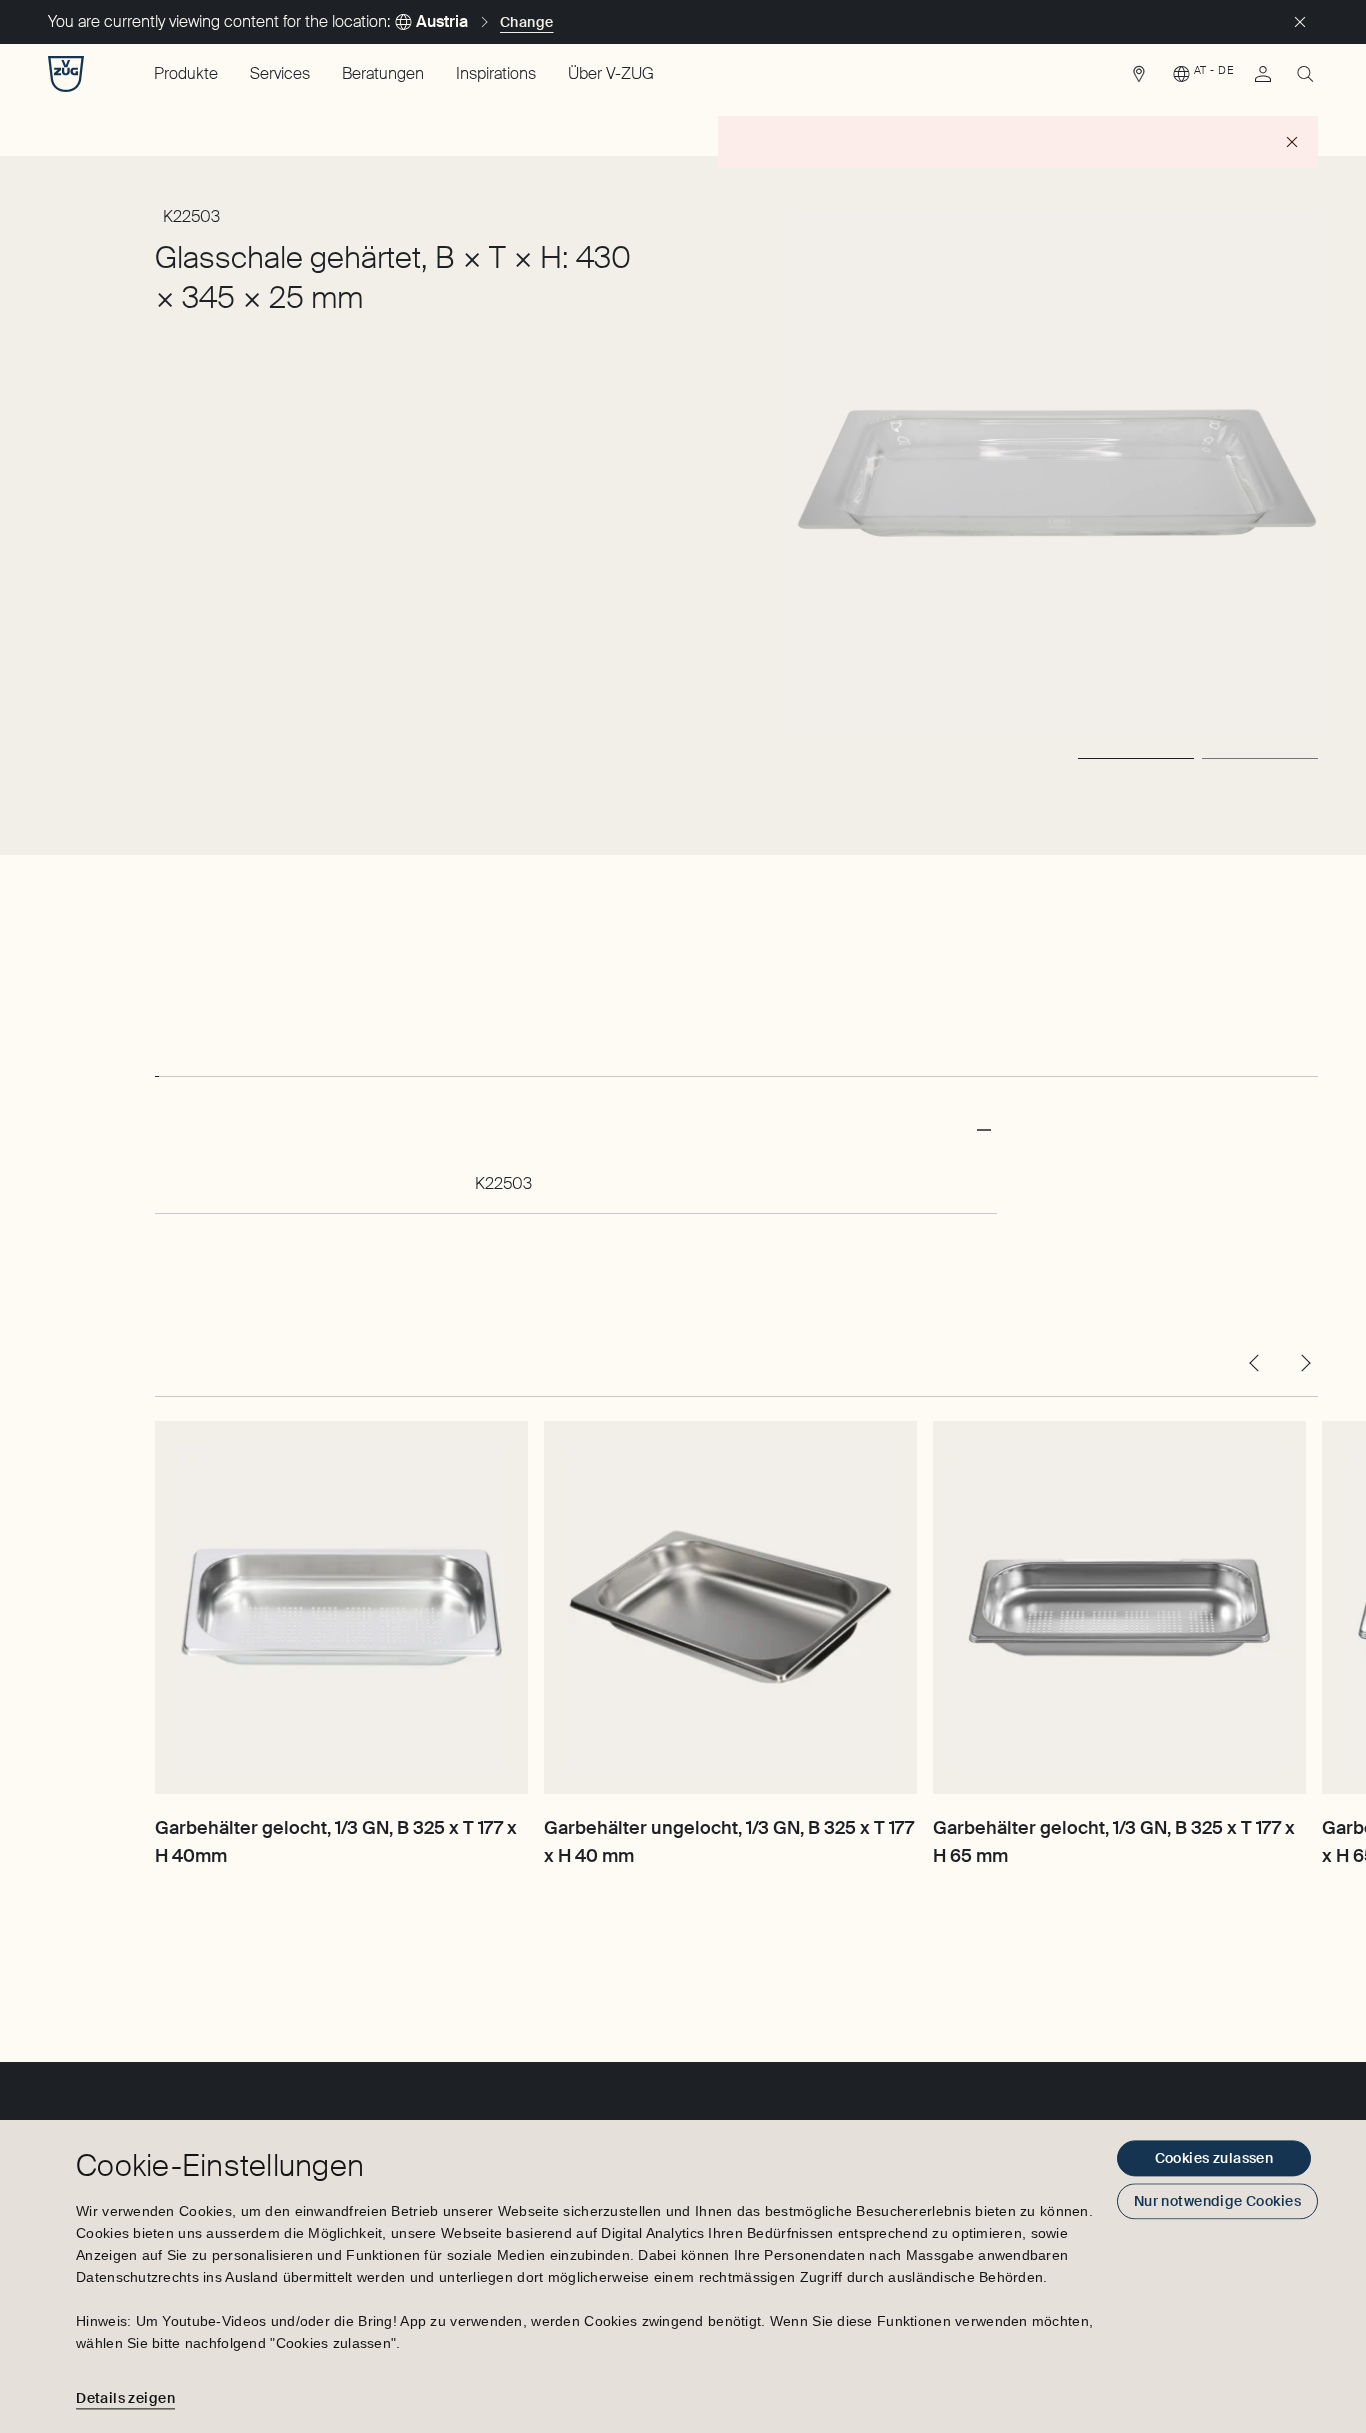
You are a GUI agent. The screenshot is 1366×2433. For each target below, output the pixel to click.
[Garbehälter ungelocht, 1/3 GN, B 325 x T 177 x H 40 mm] (730, 1607)
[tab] (157, 1058)
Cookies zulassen (1214, 2158)
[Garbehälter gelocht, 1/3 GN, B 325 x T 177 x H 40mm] (341, 1607)
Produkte (186, 73)
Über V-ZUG (611, 73)
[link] (1139, 79)
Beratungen (383, 73)
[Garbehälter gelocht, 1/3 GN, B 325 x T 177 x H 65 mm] (1119, 1607)
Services (280, 73)
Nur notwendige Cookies (1217, 2201)
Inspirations (496, 73)
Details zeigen (125, 2398)
